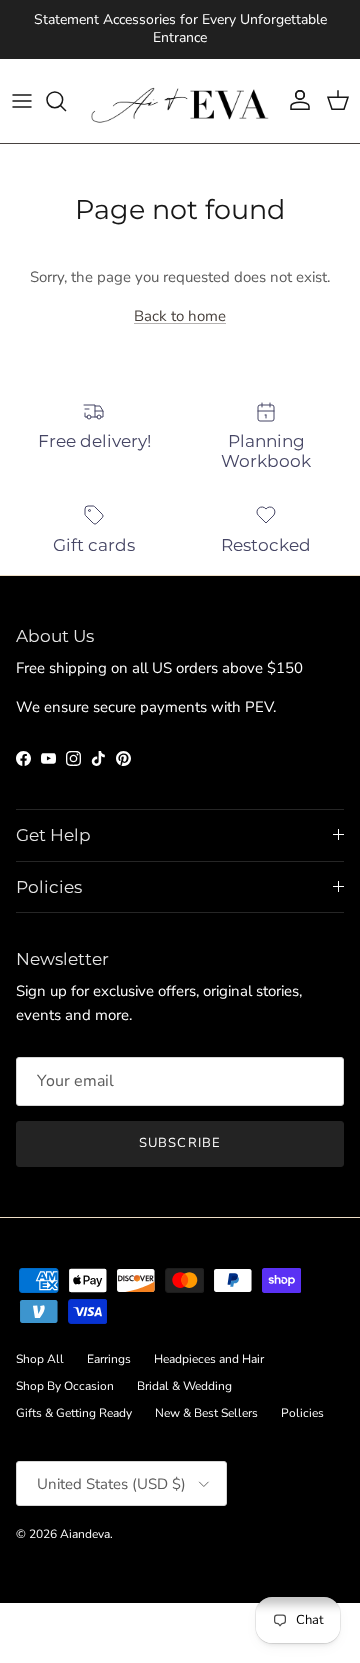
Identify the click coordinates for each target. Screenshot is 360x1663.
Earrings (109, 1359)
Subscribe (179, 1143)
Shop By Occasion (65, 1386)
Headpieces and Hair (209, 1359)
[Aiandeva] (180, 101)
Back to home (180, 316)
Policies (302, 1413)
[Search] (66, 101)
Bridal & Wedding (184, 1386)
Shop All (40, 1359)
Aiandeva (85, 1534)
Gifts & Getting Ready (74, 1413)
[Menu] (22, 101)
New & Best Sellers (206, 1413)
